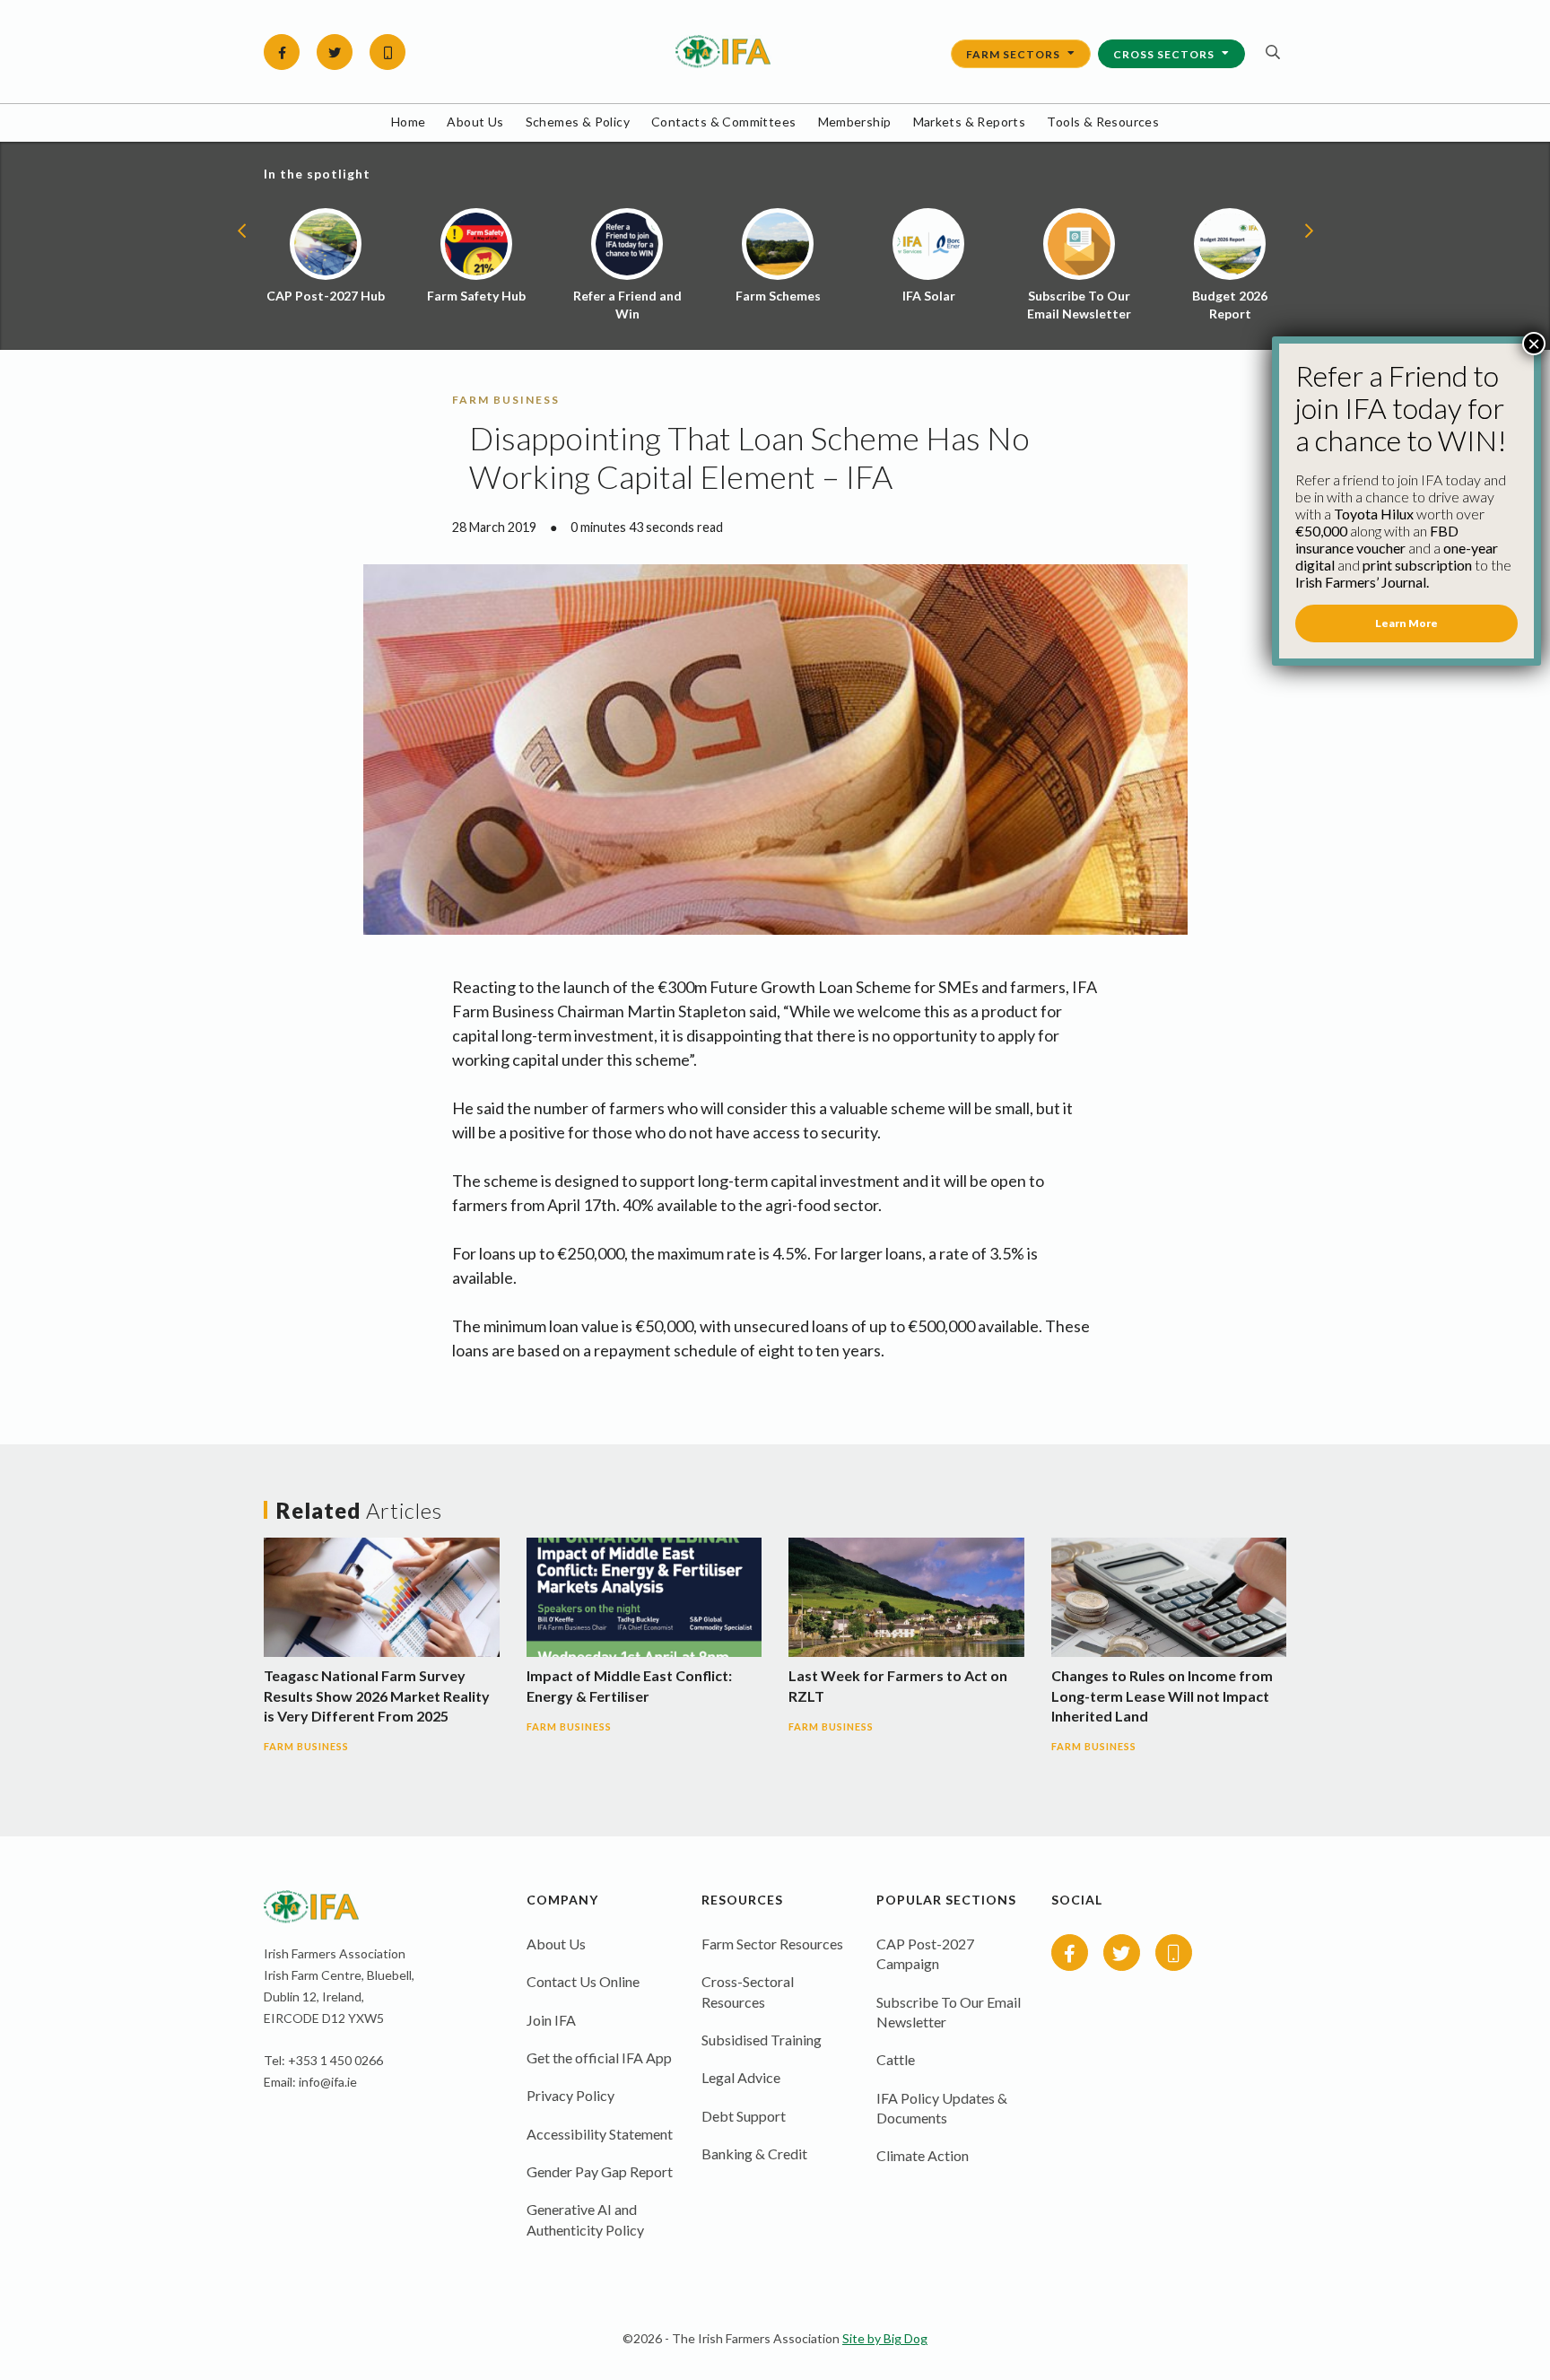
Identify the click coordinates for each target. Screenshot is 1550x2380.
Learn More (1406, 623)
